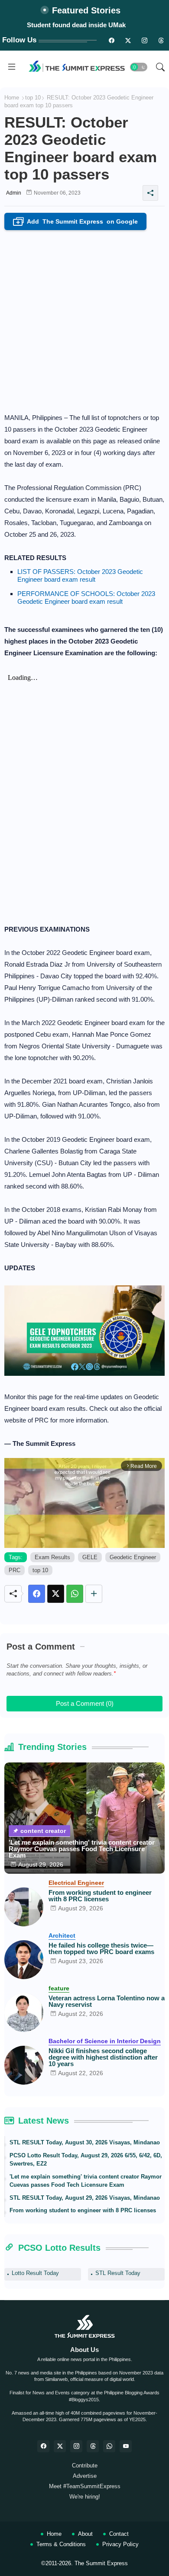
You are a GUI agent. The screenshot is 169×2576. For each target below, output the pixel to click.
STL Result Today (118, 2273)
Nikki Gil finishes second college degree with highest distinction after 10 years (103, 2057)
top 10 (33, 98)
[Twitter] (56, 1594)
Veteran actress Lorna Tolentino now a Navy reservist (107, 2001)
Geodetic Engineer (133, 1557)
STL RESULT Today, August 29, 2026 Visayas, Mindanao (85, 2198)
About (85, 2534)
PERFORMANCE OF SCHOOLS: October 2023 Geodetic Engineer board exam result (86, 598)
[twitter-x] (60, 2446)
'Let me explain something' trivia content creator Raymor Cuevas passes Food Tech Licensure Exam (82, 1849)
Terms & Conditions (61, 2544)
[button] (139, 67)
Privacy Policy (120, 2544)
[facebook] (43, 2446)
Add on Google (77, 222)
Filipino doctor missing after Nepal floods (76, 25)
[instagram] (144, 40)
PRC (15, 1570)
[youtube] (126, 2446)
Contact (119, 2534)
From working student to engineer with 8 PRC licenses (100, 1896)
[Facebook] (37, 1594)
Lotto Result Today (35, 2273)
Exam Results (52, 1557)
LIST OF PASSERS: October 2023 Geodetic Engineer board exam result (80, 575)
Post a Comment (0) (85, 1703)
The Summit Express (101, 2563)
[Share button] (94, 1594)
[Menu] (12, 67)
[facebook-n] (111, 40)
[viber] (109, 2446)
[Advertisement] (84, 319)
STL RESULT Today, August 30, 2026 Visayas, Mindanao (85, 2142)
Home (12, 98)
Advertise (85, 2476)
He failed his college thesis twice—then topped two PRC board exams (101, 1948)
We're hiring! (85, 2497)
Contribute (85, 2465)
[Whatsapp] (75, 1594)
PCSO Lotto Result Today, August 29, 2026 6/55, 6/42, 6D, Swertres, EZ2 (86, 2160)
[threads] (161, 40)
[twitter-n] (128, 40)
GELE (90, 1557)
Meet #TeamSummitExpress (85, 2486)
